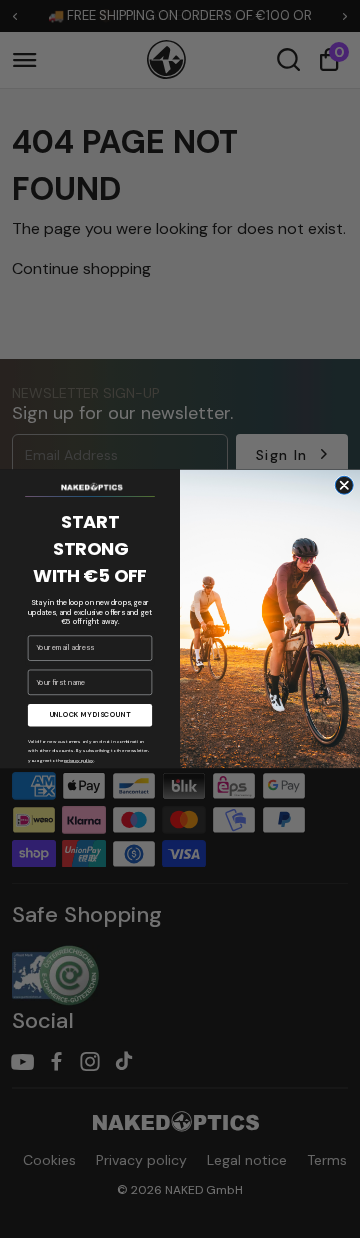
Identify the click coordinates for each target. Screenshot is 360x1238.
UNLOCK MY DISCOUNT (90, 714)
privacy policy (78, 760)
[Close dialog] (344, 485)
